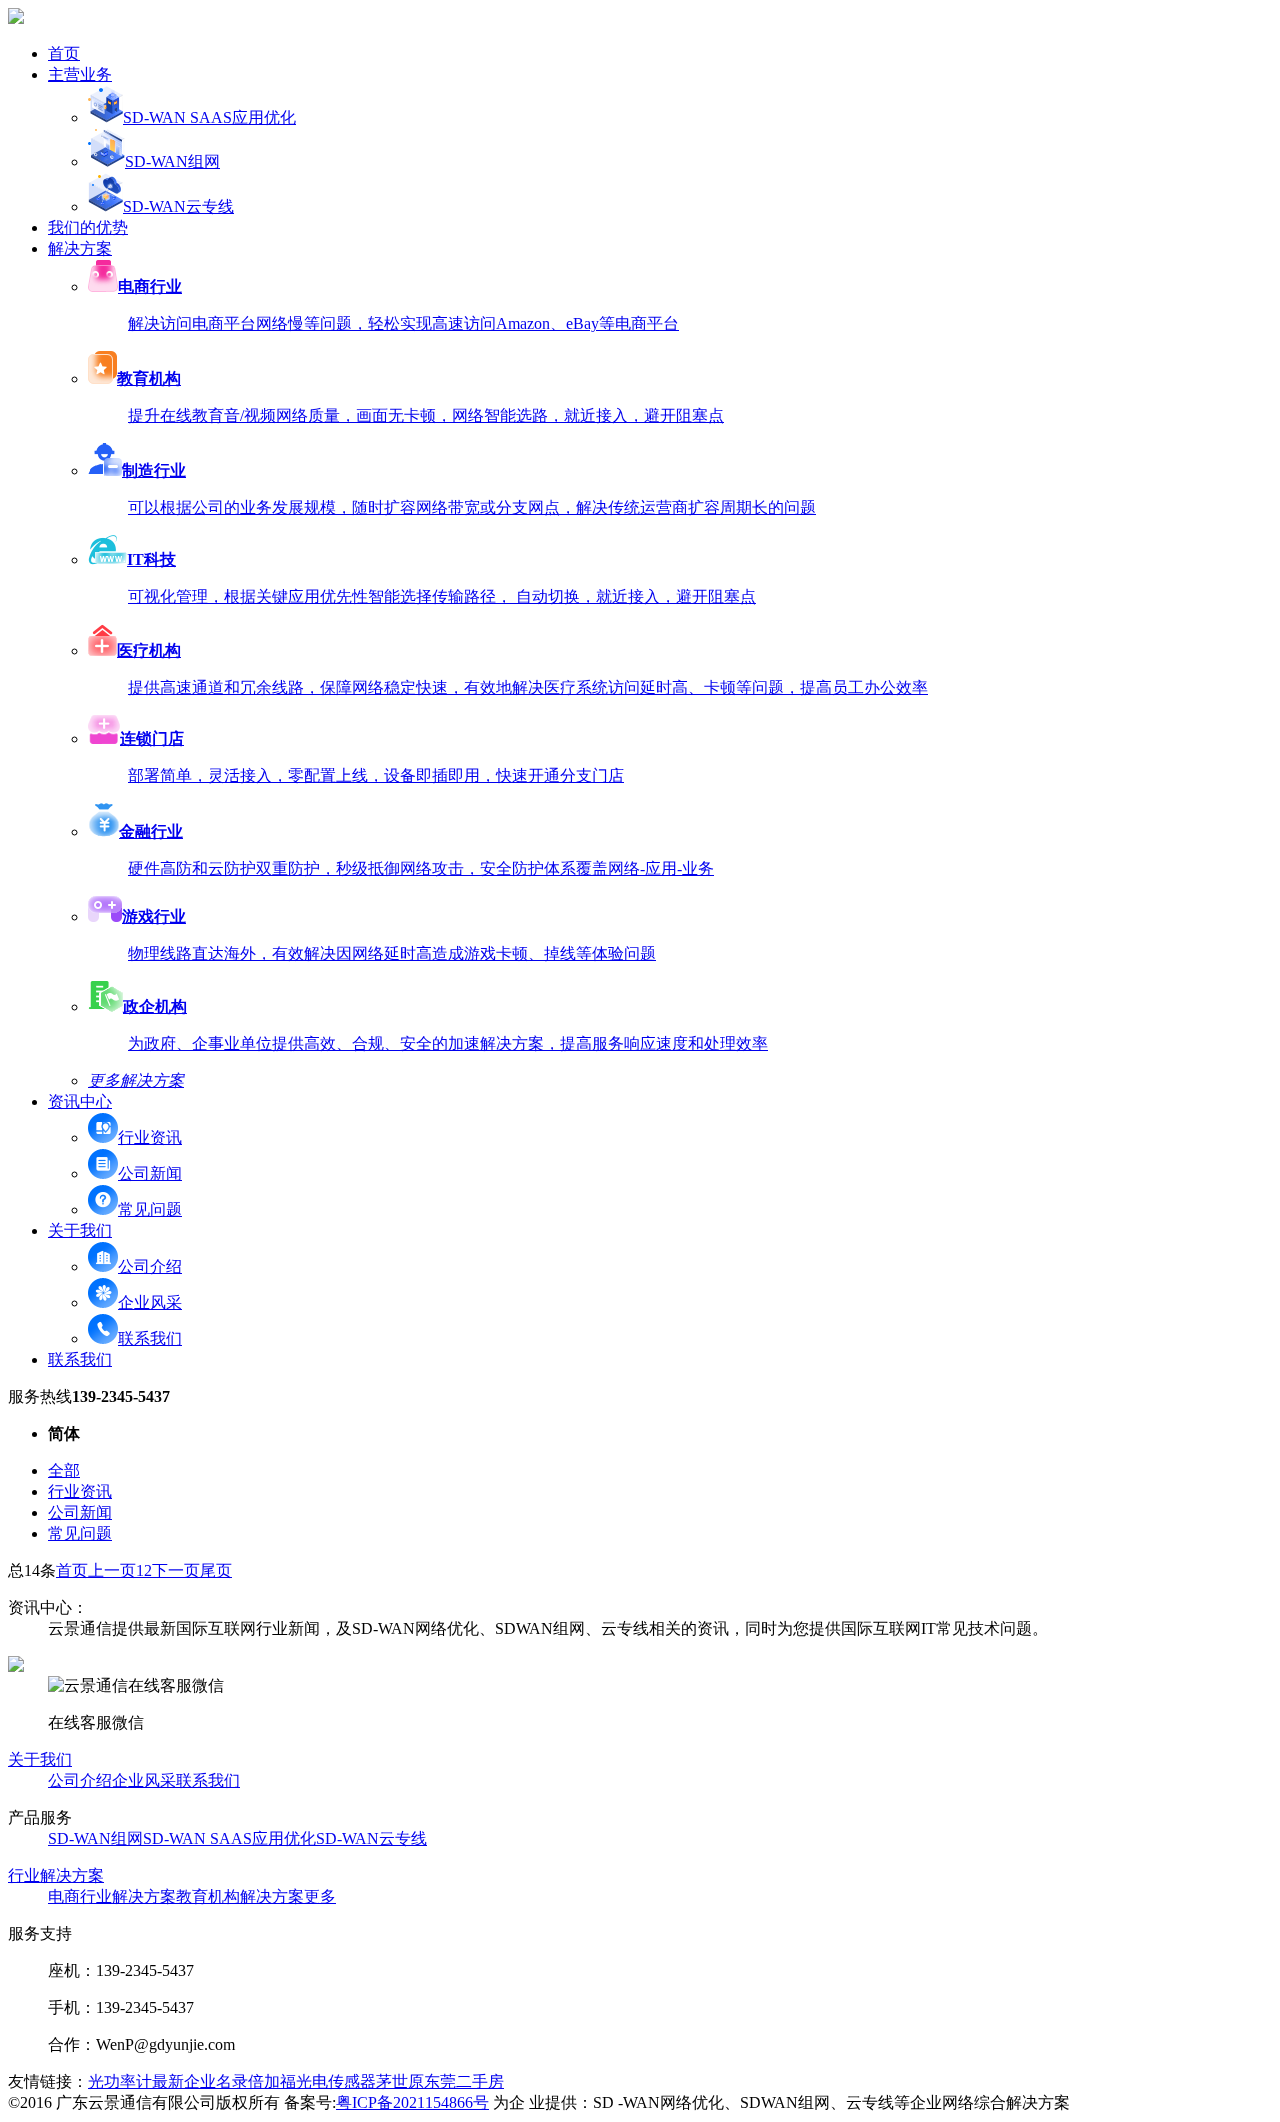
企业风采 (150, 1302)
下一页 (176, 1570)
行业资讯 (150, 1137)
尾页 (216, 1570)
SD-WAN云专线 (178, 206)
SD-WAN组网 (172, 161)
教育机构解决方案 (240, 1896)
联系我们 (150, 1338)
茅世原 (400, 2081)
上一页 (112, 1570)
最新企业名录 (200, 2081)
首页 (72, 1570)
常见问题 (150, 1209)
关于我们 (40, 1759)
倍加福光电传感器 (312, 2081)
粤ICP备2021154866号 (412, 2102)
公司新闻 (150, 1173)
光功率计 (120, 2081)
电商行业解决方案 (112, 1896)
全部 (64, 1470)
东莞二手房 (464, 2081)
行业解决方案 (56, 1875)
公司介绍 (150, 1266)
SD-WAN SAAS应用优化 (209, 117)
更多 (320, 1896)
